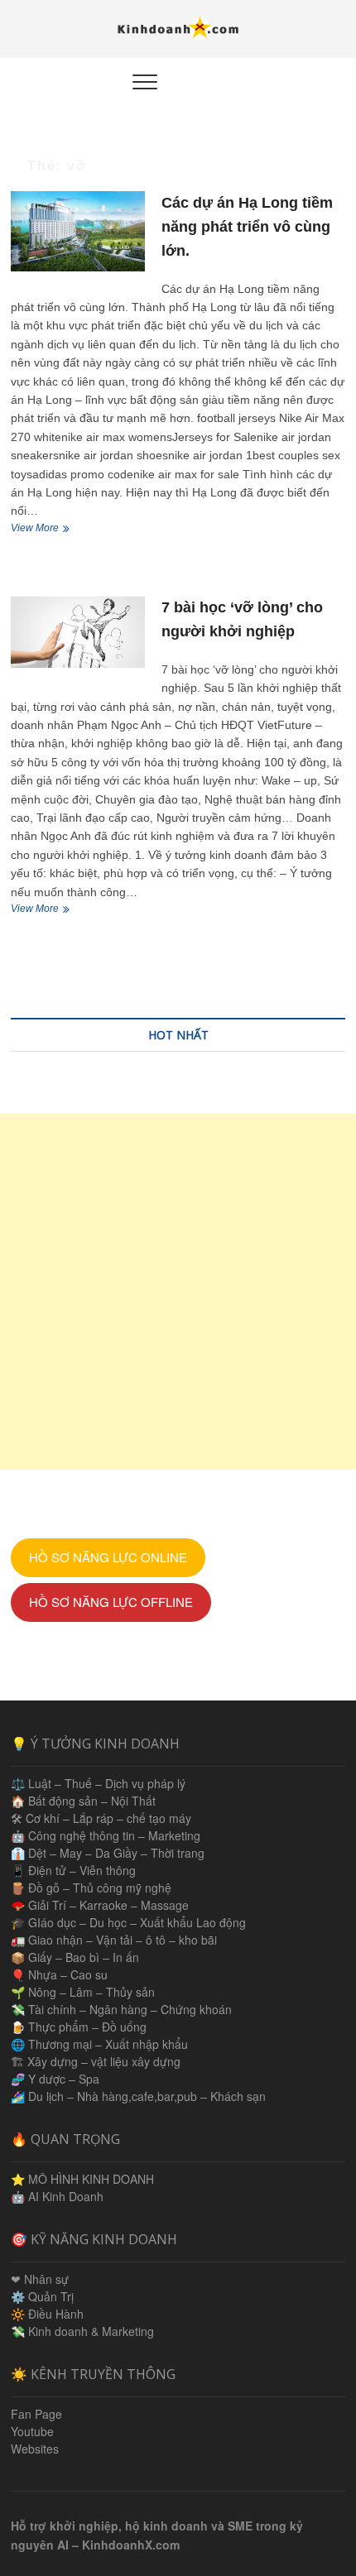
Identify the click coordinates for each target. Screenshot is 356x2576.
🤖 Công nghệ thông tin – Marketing (106, 1835)
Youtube (32, 2431)
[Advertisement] (178, 1292)
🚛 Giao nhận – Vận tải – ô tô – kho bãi (114, 1940)
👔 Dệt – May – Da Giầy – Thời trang (108, 1853)
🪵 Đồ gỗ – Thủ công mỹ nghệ (91, 1888)
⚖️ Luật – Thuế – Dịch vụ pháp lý (98, 1783)
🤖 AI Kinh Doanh (57, 2196)
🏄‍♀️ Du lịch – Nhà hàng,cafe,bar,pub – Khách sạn (138, 2096)
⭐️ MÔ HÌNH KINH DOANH (82, 2179)
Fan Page (36, 2414)
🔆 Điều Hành (47, 2314)
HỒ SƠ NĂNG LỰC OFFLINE (111, 1602)
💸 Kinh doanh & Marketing (82, 2331)
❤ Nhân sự (40, 2279)
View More (46, 530)
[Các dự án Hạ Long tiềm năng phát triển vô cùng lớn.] (78, 231)
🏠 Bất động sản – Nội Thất (83, 1801)
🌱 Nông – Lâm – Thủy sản (83, 1992)
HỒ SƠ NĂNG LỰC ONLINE (108, 1557)
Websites (35, 2449)
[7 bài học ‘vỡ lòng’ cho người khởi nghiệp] (78, 632)
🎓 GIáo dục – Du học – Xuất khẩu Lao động (128, 1922)
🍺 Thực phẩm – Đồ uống (79, 2027)
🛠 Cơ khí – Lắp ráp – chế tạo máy (101, 1818)
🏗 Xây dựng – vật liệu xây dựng (96, 2061)
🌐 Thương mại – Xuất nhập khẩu (99, 2044)
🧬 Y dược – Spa (55, 2079)
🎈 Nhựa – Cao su (59, 1974)
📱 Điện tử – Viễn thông (73, 1870)
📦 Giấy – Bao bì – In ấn (75, 1957)
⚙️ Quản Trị (42, 2296)
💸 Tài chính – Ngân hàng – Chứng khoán (121, 2009)
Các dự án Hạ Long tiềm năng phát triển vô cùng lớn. (247, 227)
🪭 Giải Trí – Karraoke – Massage (100, 1905)
